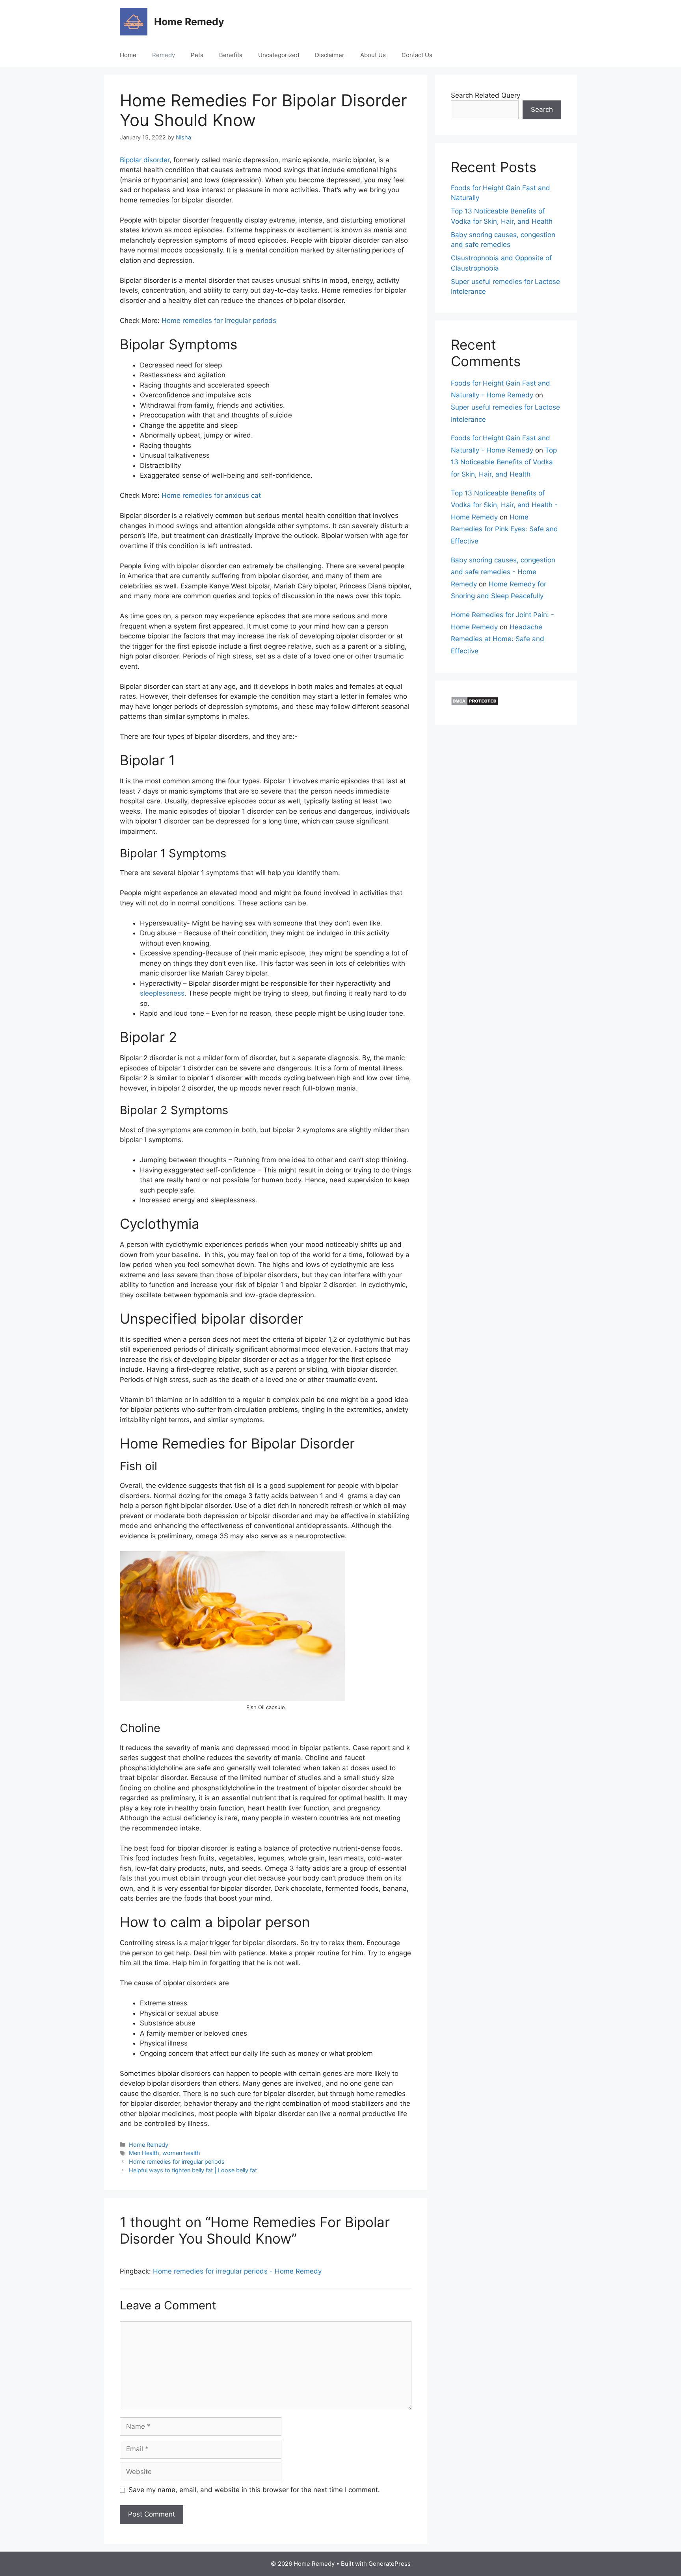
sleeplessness (162, 993)
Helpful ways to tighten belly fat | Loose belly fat (193, 2170)
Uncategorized (279, 55)
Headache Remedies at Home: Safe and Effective (498, 639)
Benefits (231, 55)
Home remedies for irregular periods (219, 321)
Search (542, 109)
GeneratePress (390, 2564)
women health (181, 2153)
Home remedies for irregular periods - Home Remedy (237, 2271)
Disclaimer (330, 55)
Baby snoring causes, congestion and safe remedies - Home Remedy (503, 572)
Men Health (144, 2153)
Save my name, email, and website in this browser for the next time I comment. (254, 2490)
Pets (197, 55)
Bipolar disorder (145, 160)
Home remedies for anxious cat (211, 495)
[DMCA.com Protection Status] (475, 703)
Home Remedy (189, 22)
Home (128, 55)
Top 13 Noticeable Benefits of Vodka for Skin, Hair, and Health (504, 462)
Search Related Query (486, 95)
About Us (373, 55)
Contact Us (417, 55)
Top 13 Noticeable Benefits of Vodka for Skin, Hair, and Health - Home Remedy (504, 505)
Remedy (164, 55)
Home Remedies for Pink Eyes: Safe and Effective (504, 529)
